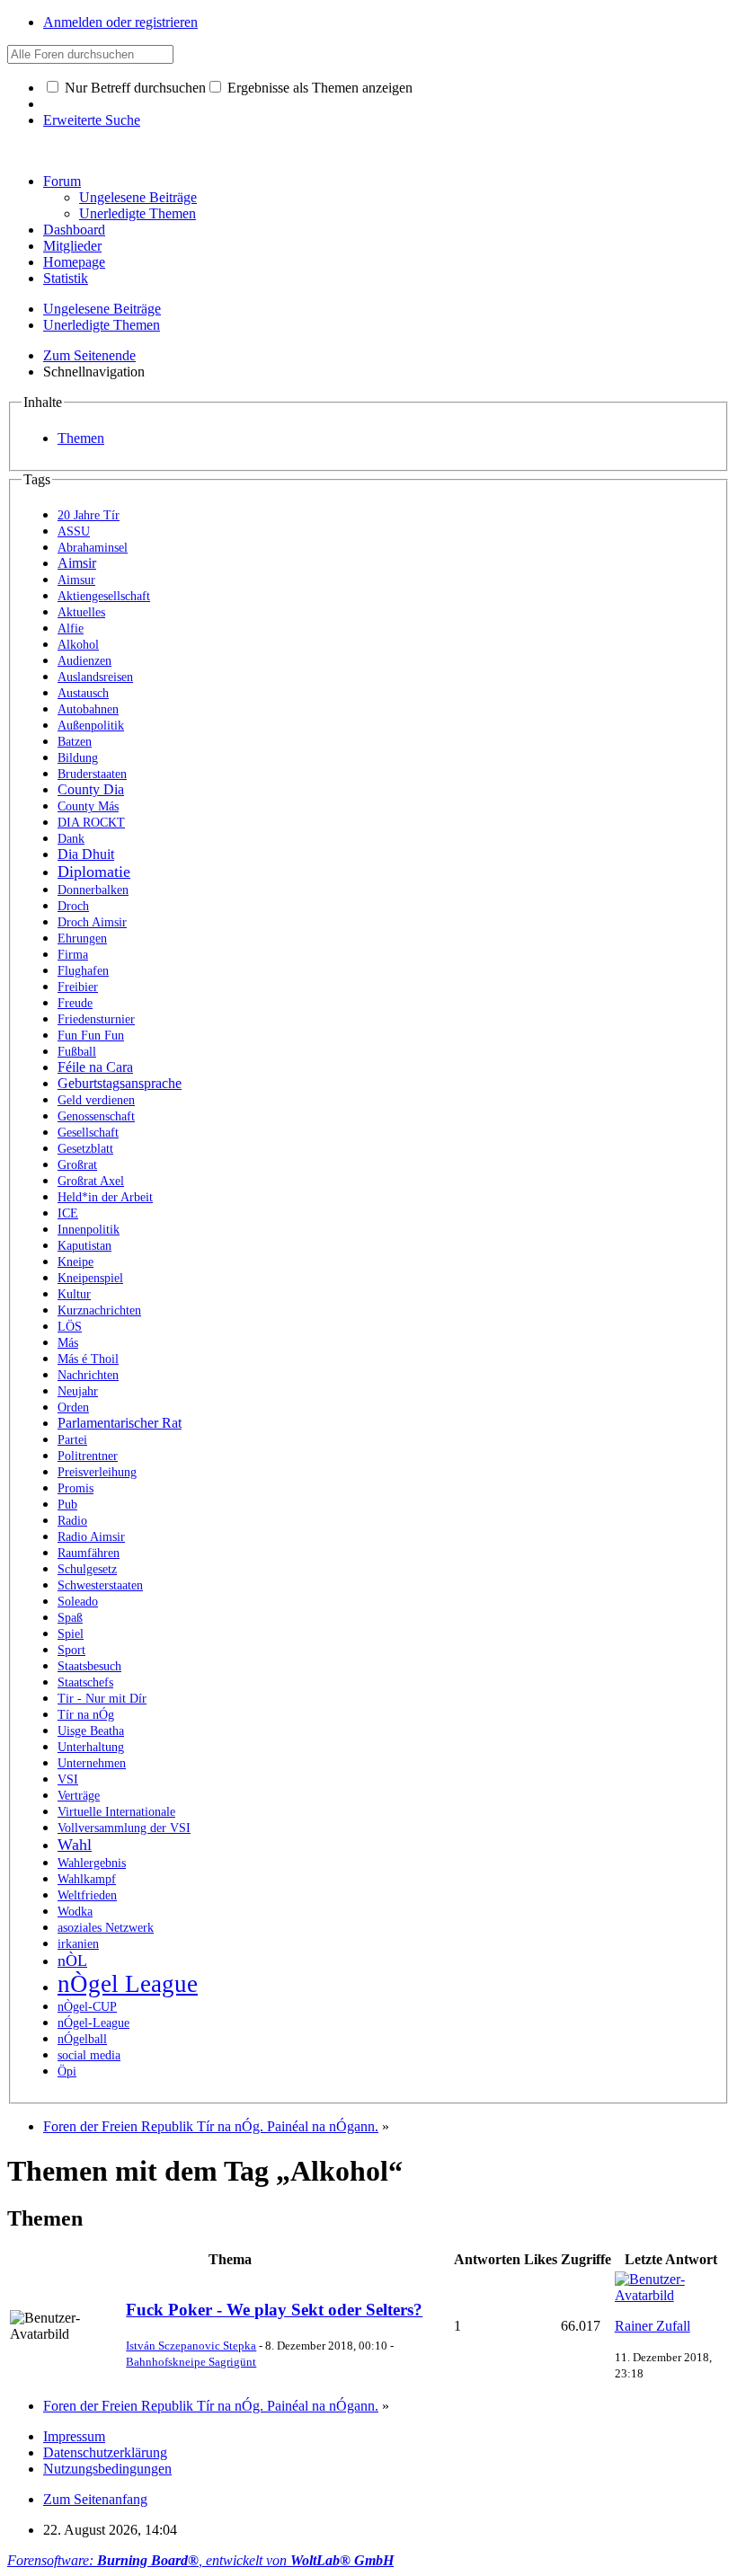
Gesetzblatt (85, 1149)
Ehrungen (82, 938)
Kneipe (75, 1262)
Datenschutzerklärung (105, 2452)
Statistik (66, 278)
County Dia (91, 789)
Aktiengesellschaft (104, 596)
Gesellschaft (88, 1133)
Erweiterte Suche (92, 120)
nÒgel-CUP (87, 2007)
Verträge (79, 1796)
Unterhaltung (91, 1747)
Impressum (74, 2436)
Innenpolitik (89, 1230)
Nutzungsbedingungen (107, 2469)
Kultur (74, 1294)
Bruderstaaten (92, 774)
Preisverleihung (97, 1472)
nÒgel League (128, 1984)
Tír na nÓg (86, 1715)
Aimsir (77, 563)
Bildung (78, 758)
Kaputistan (84, 1246)
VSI (68, 1779)
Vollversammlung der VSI (124, 1828)
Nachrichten (88, 1375)
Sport (71, 1650)
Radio (72, 1521)
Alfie (71, 629)
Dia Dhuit (86, 854)
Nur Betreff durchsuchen (133, 88)
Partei (72, 1440)
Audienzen (84, 661)
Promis (75, 1488)
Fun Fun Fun (91, 1036)
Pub (67, 1505)
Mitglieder (72, 246)
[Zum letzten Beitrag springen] (671, 2295)
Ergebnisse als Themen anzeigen (318, 88)
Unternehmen (92, 1763)
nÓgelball (82, 2039)
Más (68, 1343)
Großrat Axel (91, 1181)
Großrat (77, 1165)
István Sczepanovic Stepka (191, 2346)
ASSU (74, 531)
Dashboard (74, 230)
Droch (73, 906)
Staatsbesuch (89, 1666)
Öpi (67, 2071)
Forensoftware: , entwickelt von (200, 2560)
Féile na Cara (95, 1067)
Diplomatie (94, 872)
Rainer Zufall (653, 2326)
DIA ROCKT (91, 823)
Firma (73, 955)
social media (89, 2055)
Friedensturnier (96, 1019)
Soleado (78, 1602)
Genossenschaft (96, 1116)
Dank (71, 839)
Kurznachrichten (99, 1310)
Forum (62, 181)
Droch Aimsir (92, 922)
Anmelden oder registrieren (120, 22)
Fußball (77, 1052)
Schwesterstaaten (100, 1585)
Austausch (83, 693)
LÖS (70, 1327)
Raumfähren (89, 1553)
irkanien (78, 1944)
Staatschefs (85, 1682)
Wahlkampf (87, 1879)
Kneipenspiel (90, 1278)
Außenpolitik (91, 726)
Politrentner (88, 1456)
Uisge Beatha (91, 1731)
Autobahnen (88, 709)
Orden (73, 1408)
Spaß (70, 1618)
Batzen (75, 742)
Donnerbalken (93, 890)
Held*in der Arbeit (105, 1197)
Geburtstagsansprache (120, 1083)
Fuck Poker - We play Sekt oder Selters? (274, 2310)
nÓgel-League (93, 2023)
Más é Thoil (88, 1359)
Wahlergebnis (92, 1863)
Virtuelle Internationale (116, 1812)
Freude (75, 1003)
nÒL (72, 1961)
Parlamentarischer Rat (120, 1423)
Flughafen (83, 971)
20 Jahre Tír (89, 515)
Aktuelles (81, 612)
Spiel (71, 1634)
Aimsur (76, 580)
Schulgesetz (87, 1569)
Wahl (75, 1845)
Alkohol (78, 645)
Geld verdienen (96, 1100)
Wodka (75, 1912)
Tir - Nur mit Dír (102, 1699)
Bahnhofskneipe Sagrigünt (191, 2362)
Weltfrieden (87, 1895)
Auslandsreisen (95, 677)
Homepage (74, 262)
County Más (88, 806)
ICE (68, 1213)
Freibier (78, 987)
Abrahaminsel (93, 548)
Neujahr (78, 1391)
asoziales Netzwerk (106, 1928)
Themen (81, 438)
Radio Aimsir (91, 1537)
